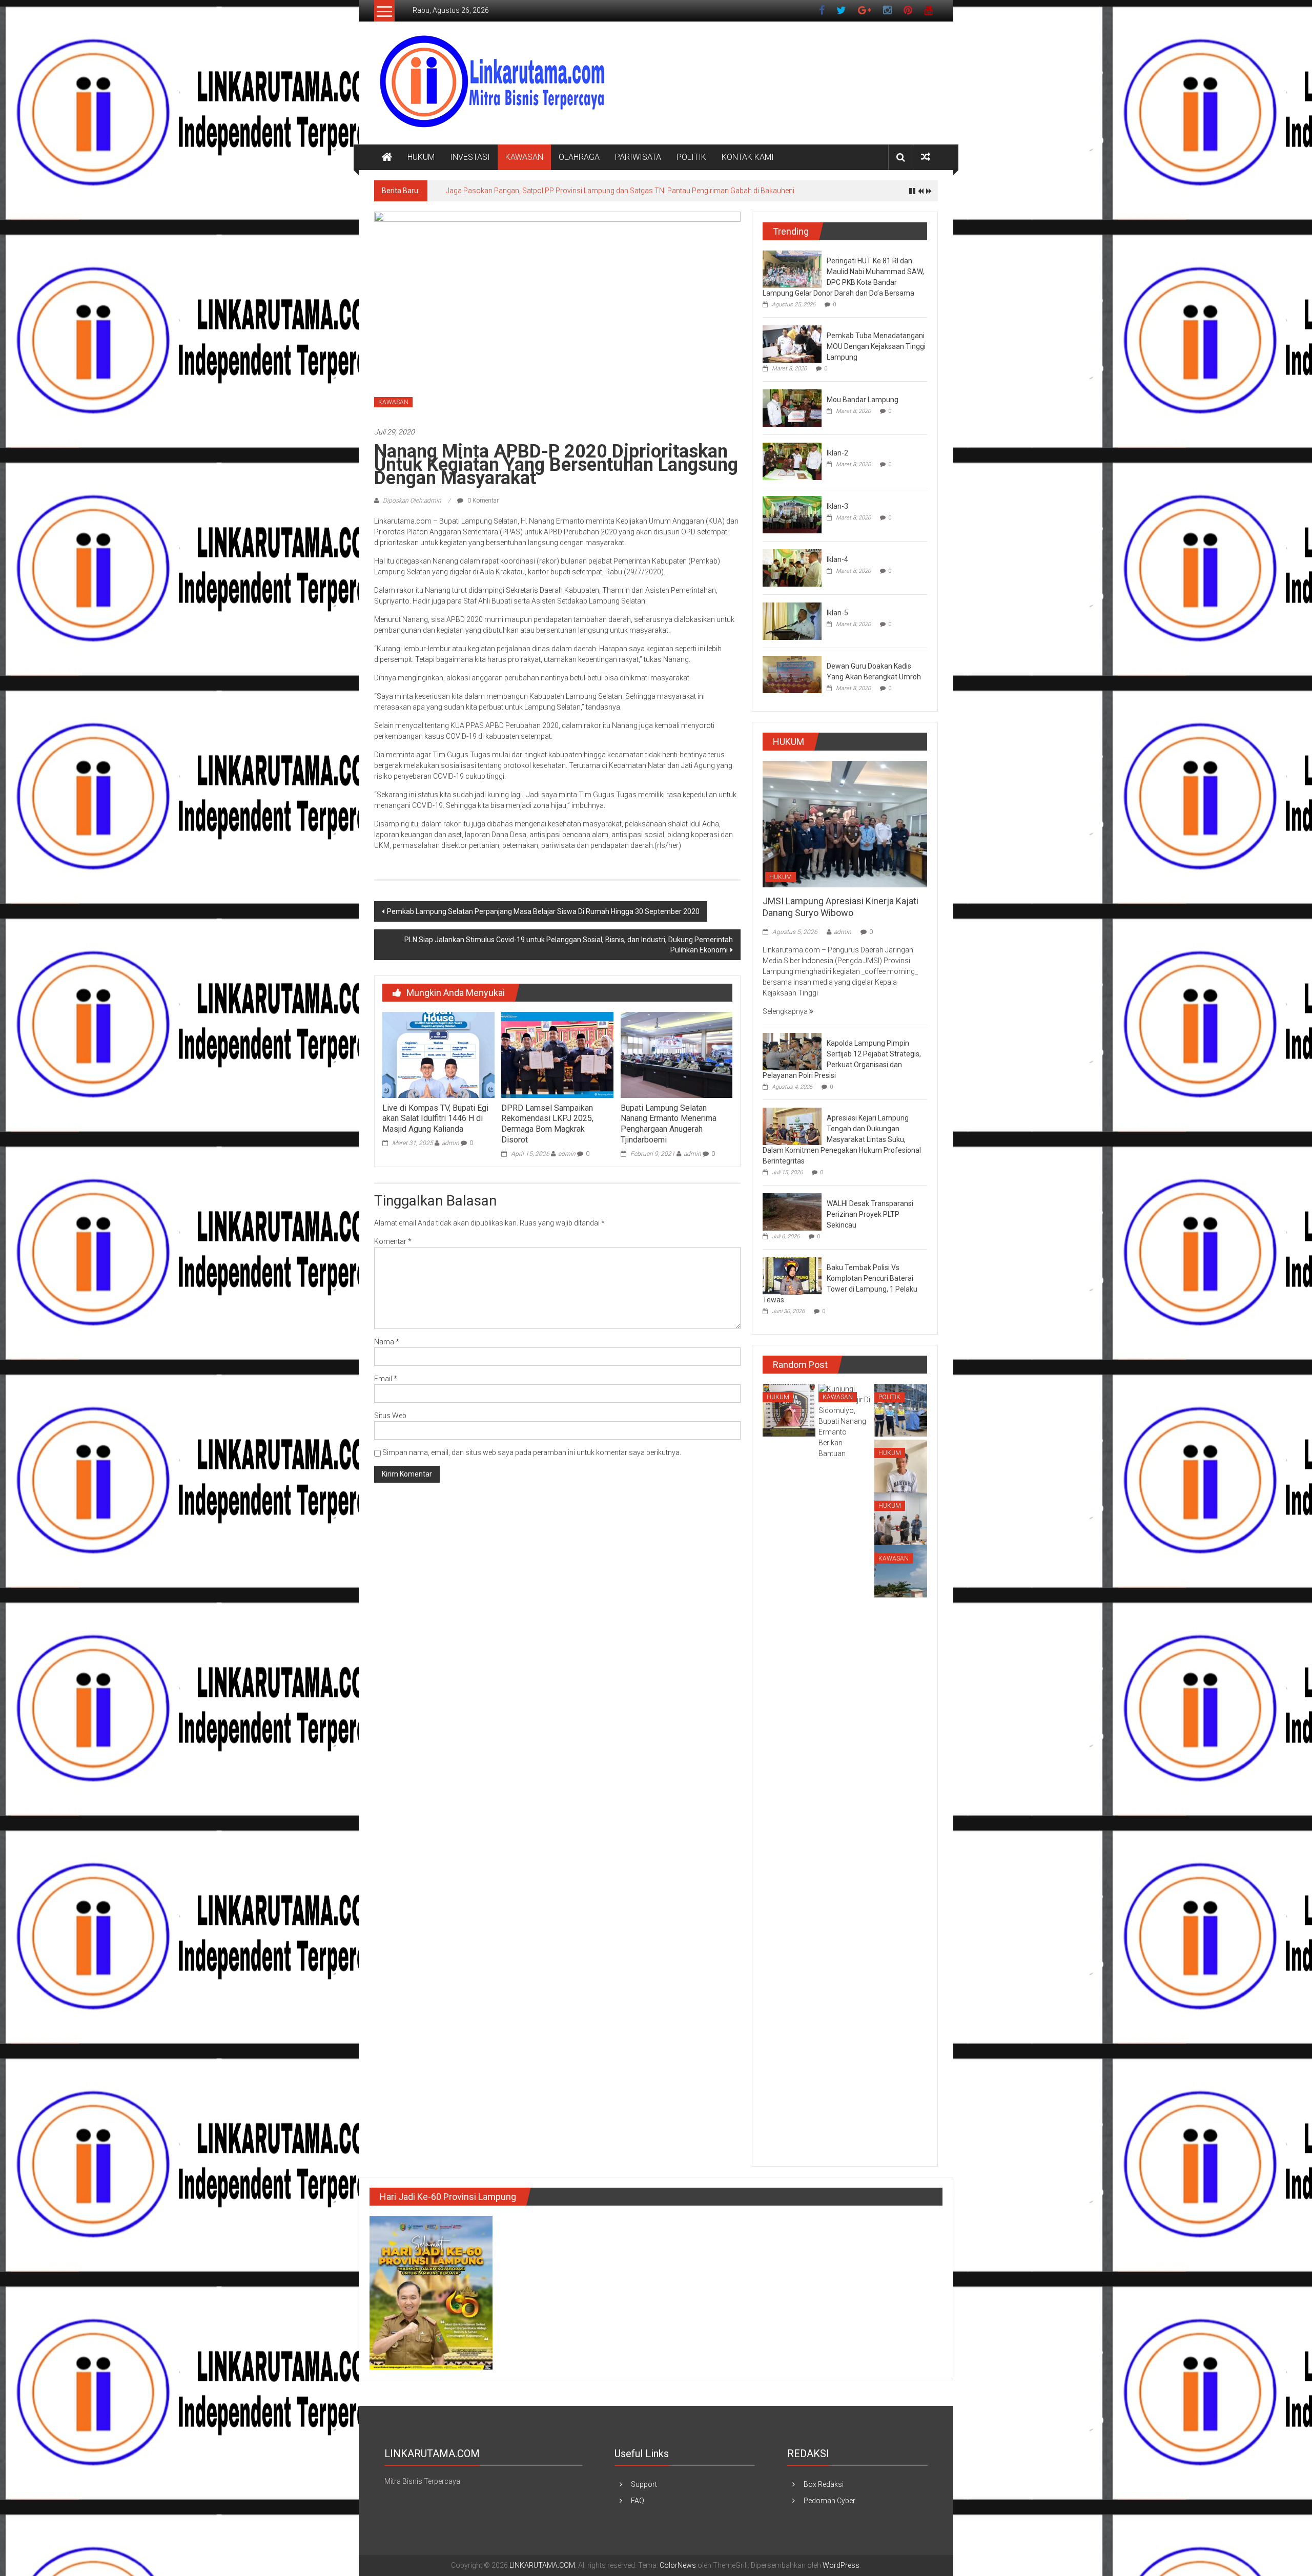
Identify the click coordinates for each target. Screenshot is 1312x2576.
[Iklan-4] (792, 567)
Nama (387, 1342)
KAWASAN (524, 157)
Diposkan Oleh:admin (412, 501)
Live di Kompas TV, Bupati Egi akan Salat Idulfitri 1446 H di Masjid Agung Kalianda (435, 1119)
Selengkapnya (786, 1011)
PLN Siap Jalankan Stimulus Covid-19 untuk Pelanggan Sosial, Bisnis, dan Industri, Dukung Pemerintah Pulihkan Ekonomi (569, 945)
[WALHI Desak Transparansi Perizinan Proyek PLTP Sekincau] (792, 1212)
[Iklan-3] (792, 514)
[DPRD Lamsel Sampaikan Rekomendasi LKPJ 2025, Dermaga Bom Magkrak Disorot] (557, 1054)
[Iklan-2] (792, 461)
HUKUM (421, 157)
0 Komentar (482, 501)
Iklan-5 (837, 613)
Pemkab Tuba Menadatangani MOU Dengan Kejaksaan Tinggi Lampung (876, 346)
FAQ (638, 2501)
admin (450, 1143)
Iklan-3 (837, 506)
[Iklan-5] (792, 620)
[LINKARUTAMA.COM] (387, 157)
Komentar (393, 1241)
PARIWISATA (638, 157)
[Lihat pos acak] (926, 157)
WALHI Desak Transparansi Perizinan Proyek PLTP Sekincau (870, 1214)
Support (644, 2484)
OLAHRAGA (579, 157)
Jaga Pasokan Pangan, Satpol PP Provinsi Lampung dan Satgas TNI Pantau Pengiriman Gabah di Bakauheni (620, 191)
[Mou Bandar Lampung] (792, 407)
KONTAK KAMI (748, 157)
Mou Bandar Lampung (863, 400)
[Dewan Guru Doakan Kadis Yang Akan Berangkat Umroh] (792, 674)
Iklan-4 (837, 559)
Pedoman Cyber (829, 2501)
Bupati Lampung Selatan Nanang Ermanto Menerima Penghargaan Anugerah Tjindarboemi (669, 1124)
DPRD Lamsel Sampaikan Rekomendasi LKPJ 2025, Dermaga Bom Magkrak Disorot (547, 1124)
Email (386, 1379)
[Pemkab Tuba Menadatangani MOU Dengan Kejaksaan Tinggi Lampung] (792, 343)
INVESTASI (470, 157)
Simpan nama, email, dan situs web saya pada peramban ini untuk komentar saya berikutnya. (532, 1452)
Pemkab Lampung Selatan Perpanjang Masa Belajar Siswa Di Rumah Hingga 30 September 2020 (543, 911)
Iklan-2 (837, 453)
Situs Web (390, 1416)
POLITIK (691, 157)
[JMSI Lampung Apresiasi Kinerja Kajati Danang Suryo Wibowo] (845, 823)
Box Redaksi (824, 2484)
